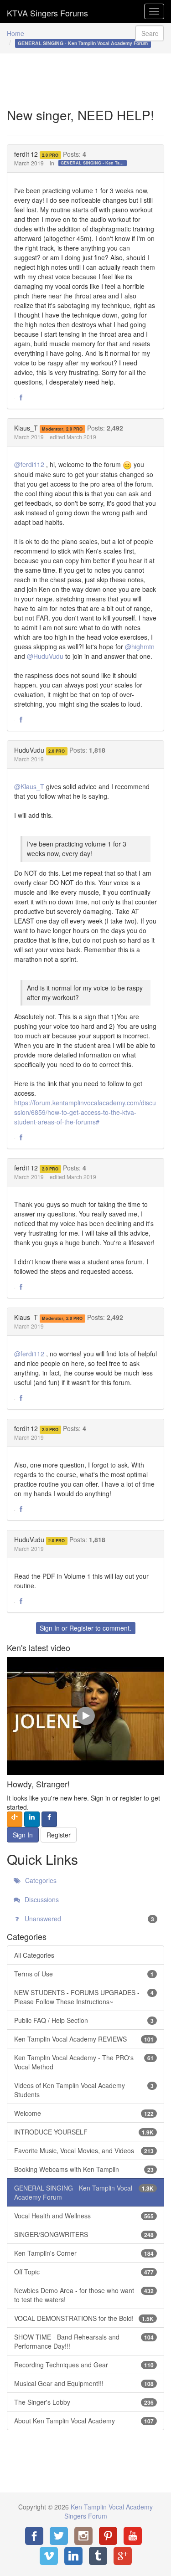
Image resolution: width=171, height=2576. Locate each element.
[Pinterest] (108, 2536)
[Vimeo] (49, 2556)
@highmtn (140, 647)
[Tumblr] (98, 2556)
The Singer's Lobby (84, 2402)
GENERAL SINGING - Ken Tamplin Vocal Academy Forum (94, 163)
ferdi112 (26, 154)
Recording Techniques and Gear (84, 2365)
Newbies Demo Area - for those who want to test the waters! (84, 2295)
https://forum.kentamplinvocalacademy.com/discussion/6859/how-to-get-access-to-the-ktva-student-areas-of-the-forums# (85, 1112)
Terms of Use (84, 1974)
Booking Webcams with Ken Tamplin (84, 2169)
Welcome (84, 2113)
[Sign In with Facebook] (49, 1819)
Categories (40, 1880)
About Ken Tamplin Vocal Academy (84, 2421)
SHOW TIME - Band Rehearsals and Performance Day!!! (84, 2341)
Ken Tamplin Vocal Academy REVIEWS (84, 2039)
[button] (21, 398)
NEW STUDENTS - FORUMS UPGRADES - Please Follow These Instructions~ (84, 1997)
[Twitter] (59, 2536)
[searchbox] (150, 33)
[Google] (123, 2556)
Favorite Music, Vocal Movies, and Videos (84, 2150)
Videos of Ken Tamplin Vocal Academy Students (84, 2090)
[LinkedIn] (73, 2556)
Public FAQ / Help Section (84, 2020)
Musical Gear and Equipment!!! (84, 2383)
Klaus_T (26, 428)
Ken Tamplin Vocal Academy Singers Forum (47, 11)
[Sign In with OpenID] (15, 1819)
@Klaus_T (29, 786)
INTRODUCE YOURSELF (84, 2132)
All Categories (34, 1955)
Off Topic (84, 2272)
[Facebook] (34, 2536)
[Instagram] (83, 2536)
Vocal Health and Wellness (84, 2216)
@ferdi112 (29, 464)
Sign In (50, 1628)
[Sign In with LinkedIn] (32, 1819)
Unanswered (88, 1919)
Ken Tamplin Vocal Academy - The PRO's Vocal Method (84, 2062)
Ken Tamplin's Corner (84, 2253)
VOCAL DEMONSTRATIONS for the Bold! (84, 2318)
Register (81, 1628)
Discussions (41, 1899)
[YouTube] (133, 2536)
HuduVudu (29, 750)
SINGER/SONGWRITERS (84, 2234)
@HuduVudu (45, 656)
